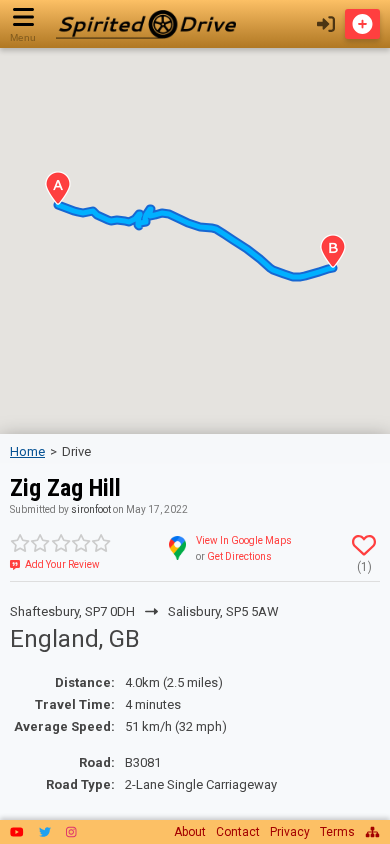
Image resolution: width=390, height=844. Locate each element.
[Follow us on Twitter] (45, 832)
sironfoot (91, 509)
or (234, 556)
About (190, 832)
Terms (337, 832)
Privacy (290, 832)
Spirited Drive (146, 24)
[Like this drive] (364, 545)
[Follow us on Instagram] (71, 832)
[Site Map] (372, 832)
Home (27, 451)
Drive (76, 451)
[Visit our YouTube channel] (17, 832)
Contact (238, 832)
